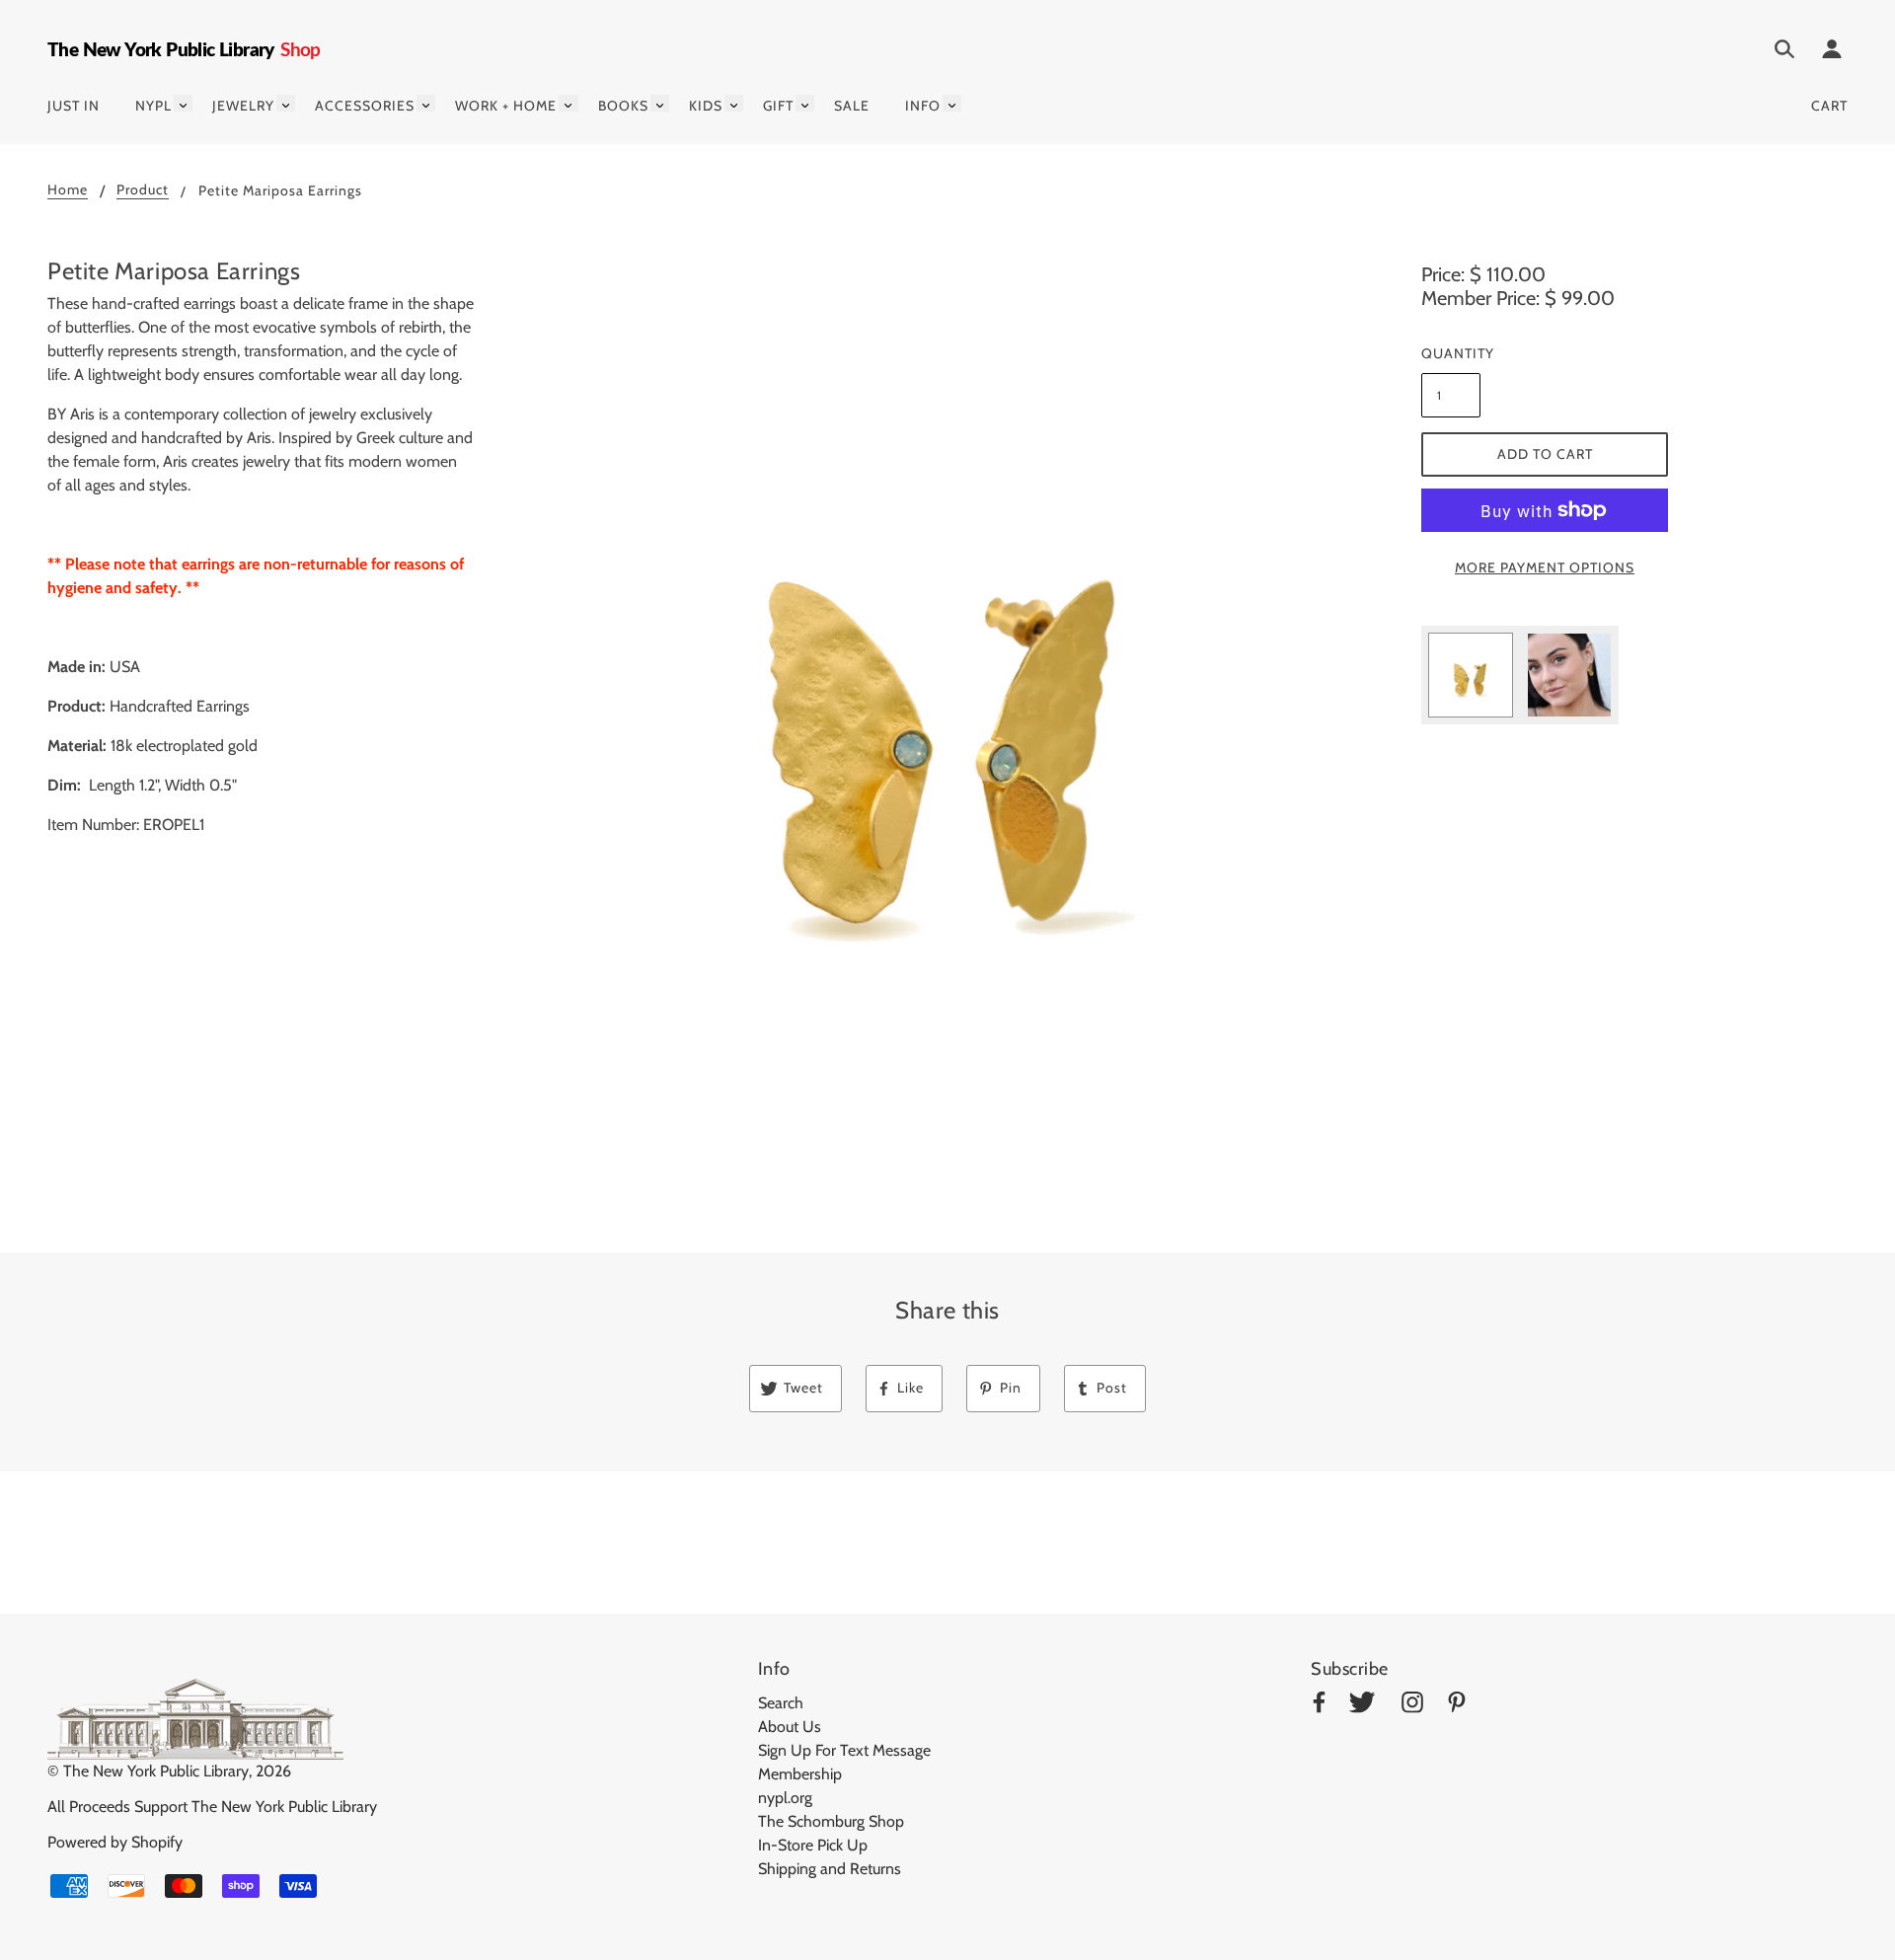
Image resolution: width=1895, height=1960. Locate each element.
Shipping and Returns (830, 1869)
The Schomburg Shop (831, 1821)
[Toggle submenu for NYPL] (183, 103)
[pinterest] (1457, 1706)
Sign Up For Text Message (844, 1750)
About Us (790, 1727)
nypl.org (785, 1798)
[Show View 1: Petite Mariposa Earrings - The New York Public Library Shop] (1471, 675)
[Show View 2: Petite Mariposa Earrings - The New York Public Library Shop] (1569, 675)
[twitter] (1362, 1706)
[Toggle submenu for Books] (660, 103)
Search (781, 1703)
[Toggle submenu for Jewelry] (286, 103)
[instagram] (1412, 1706)
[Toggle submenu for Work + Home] (568, 103)
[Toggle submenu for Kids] (734, 103)
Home (68, 190)
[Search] (1784, 52)
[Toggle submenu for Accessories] (426, 103)
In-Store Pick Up (813, 1845)
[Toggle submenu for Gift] (805, 103)
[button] (947, 705)
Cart (1829, 106)
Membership (800, 1774)
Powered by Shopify (115, 1842)
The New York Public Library (156, 1771)
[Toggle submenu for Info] (952, 103)
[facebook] (1319, 1706)
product (143, 190)
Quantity (1451, 353)
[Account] (1832, 52)
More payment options (1545, 567)
